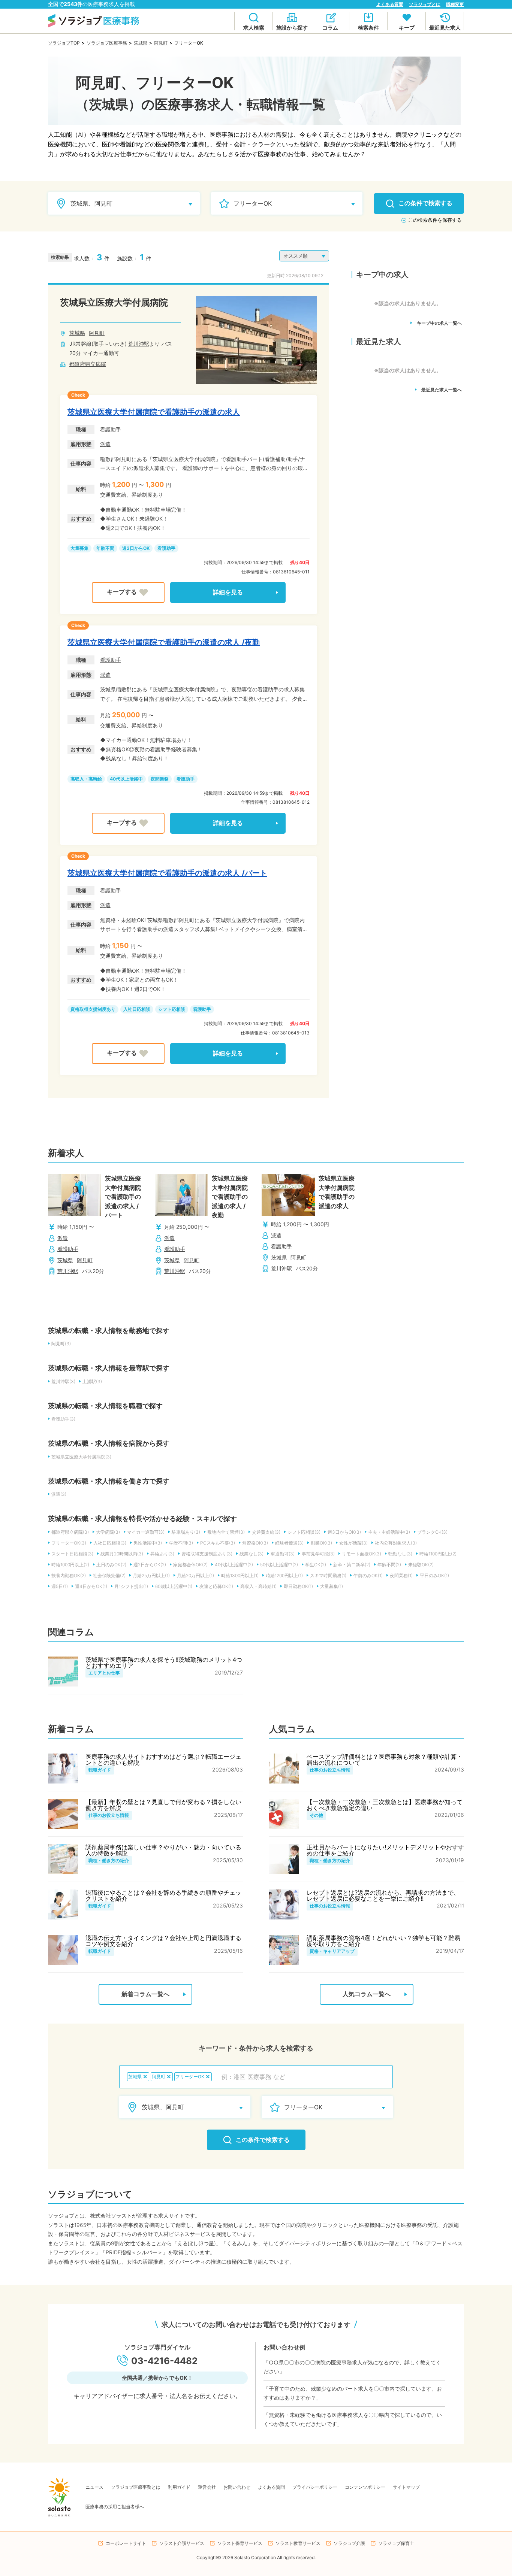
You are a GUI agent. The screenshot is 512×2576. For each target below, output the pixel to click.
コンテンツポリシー (365, 2487)
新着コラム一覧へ (145, 1994)
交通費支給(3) (266, 1532)
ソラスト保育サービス (240, 2543)
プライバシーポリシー (315, 2487)
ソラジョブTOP (64, 43)
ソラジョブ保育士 (396, 2543)
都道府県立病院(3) (70, 1532)
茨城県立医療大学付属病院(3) (81, 1457)
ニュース (94, 2487)
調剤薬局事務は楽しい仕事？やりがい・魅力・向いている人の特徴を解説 (163, 1850)
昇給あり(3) (162, 1554)
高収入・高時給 (86, 779)
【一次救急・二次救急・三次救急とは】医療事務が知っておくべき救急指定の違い (385, 1805)
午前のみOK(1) (368, 1575)
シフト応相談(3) (304, 1532)
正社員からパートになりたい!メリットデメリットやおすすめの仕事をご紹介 (385, 1850)
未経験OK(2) (421, 1565)
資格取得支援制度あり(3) (207, 1554)
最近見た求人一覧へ (442, 390)
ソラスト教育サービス (298, 2543)
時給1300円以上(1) (240, 1575)
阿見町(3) (61, 1344)
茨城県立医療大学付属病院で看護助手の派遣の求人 (154, 412)
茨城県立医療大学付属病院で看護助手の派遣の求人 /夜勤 (164, 642)
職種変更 (455, 4)
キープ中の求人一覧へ (439, 323)
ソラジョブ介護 (349, 2543)
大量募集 (79, 548)
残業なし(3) (252, 1554)
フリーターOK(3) (69, 1543)
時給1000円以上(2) (70, 1565)
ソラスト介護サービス (182, 2543)
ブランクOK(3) (432, 1532)
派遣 (105, 444)
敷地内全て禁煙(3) (226, 1532)
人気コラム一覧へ (367, 1994)
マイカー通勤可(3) (146, 1532)
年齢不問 (105, 548)
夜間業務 (160, 779)
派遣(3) (59, 1494)
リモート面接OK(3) (362, 1554)
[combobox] (303, 2077)
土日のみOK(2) (111, 1565)
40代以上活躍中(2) (234, 1565)
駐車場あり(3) (186, 1532)
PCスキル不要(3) (218, 1543)
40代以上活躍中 (126, 779)
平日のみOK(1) (434, 1575)
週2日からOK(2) (150, 1565)
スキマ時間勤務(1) (328, 1575)
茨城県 (141, 43)
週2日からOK (136, 548)
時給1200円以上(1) (284, 1575)
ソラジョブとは (425, 4)
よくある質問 (390, 4)
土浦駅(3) (92, 1381)
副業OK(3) (321, 1543)
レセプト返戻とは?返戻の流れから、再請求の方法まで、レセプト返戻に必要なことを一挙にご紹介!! (383, 1895)
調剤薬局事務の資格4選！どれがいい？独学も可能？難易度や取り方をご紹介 (383, 1941)
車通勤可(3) (283, 1554)
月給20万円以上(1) (195, 1575)
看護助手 (111, 429)
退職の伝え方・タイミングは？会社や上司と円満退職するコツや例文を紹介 (163, 1941)
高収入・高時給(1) (258, 1586)
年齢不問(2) (389, 1565)
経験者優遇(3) (289, 1543)
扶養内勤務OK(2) (69, 1575)
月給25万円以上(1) (151, 1575)
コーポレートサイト (126, 2543)
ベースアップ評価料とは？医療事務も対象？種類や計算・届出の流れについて (385, 1760)
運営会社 (207, 2487)
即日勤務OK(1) (298, 1586)
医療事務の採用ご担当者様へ (115, 2507)
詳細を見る (228, 592)
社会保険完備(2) (109, 1575)
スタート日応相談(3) (72, 1554)
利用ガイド (179, 2487)
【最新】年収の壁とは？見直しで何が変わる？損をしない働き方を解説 (163, 1805)
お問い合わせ (237, 2487)
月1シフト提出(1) (131, 1586)
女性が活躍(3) (353, 1543)
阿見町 (161, 43)
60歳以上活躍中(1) (174, 1586)
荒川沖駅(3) (63, 1381)
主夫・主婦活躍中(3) (389, 1532)
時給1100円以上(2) (438, 1554)
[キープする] (128, 593)
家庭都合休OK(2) (190, 1565)
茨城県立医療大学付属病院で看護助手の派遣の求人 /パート (167, 873)
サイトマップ (406, 2487)
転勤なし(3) (400, 1554)
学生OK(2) (316, 1565)
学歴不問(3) (181, 1543)
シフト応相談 (172, 1009)
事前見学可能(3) (318, 1554)
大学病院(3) (108, 1532)
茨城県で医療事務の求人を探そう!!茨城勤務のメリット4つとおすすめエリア (164, 1663)
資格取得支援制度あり (93, 1009)
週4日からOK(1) (91, 1586)
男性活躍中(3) (148, 1543)
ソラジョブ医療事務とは (136, 2487)
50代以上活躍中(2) (279, 1565)
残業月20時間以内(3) (122, 1554)
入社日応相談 (137, 1009)
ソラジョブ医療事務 (107, 43)
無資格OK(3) (255, 1543)
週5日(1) (60, 1586)
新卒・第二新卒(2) (352, 1565)
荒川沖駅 (139, 344)
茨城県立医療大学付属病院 (114, 302)
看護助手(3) (63, 1419)
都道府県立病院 (88, 364)
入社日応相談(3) (110, 1543)
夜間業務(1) (401, 1575)
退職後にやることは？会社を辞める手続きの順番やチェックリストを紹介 (163, 1895)
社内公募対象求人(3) (396, 1543)
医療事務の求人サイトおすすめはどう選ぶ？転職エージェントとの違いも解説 (163, 1760)
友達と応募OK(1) (216, 1586)
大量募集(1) (332, 1586)
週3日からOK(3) (344, 1532)
